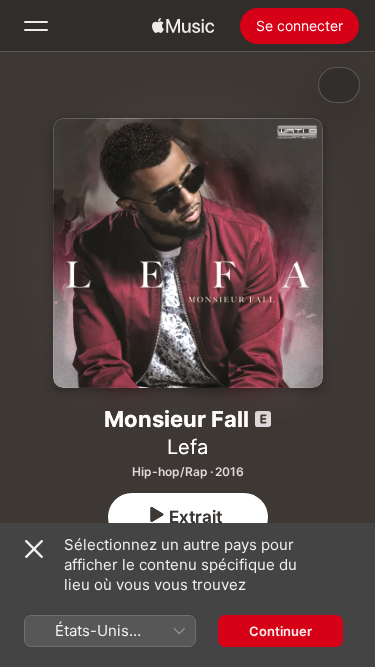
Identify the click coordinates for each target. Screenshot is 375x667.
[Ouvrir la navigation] (36, 26)
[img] (183, 26)
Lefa (187, 447)
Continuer (280, 631)
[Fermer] (34, 549)
